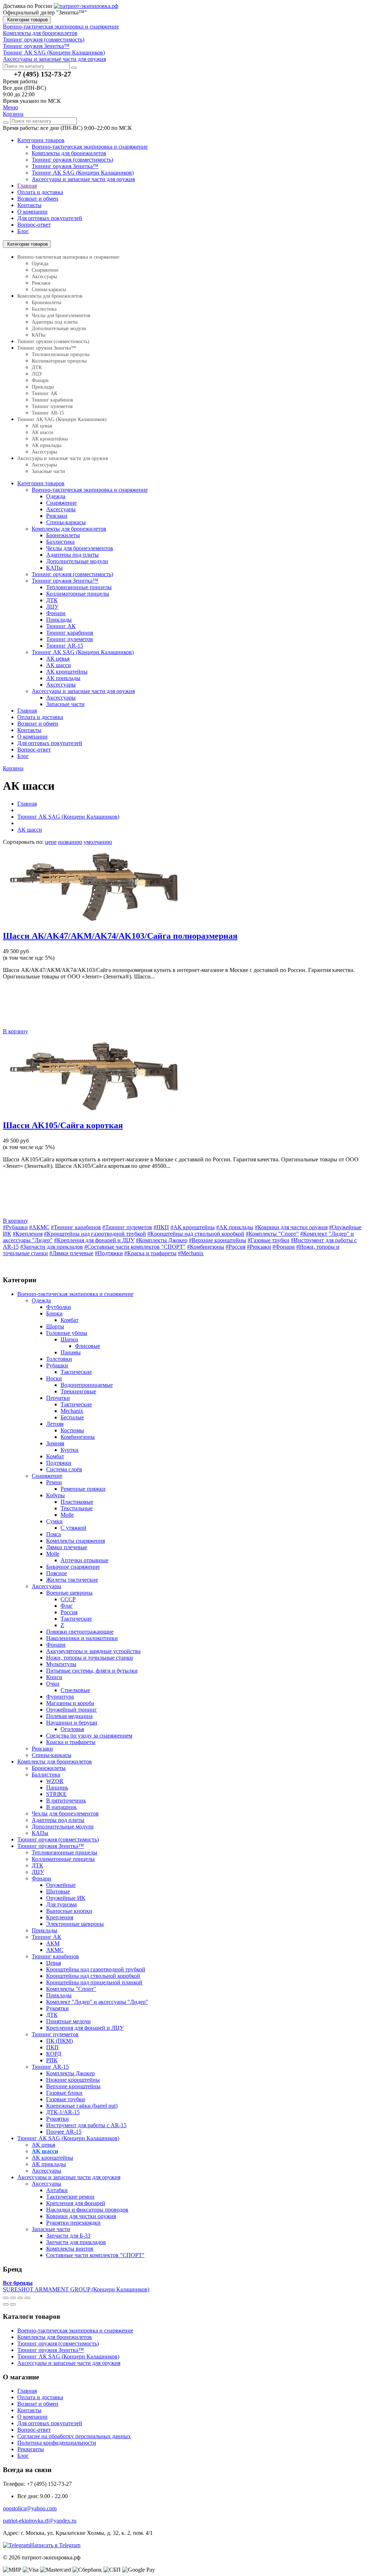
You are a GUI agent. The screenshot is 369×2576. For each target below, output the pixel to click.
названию (70, 842)
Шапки (69, 1339)
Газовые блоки (64, 2093)
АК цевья (42, 426)
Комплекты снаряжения (75, 1541)
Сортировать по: (23, 842)
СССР (68, 1599)
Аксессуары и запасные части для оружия (83, 179)
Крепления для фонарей (76, 2203)
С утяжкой (74, 1528)
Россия (69, 1612)
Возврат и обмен (38, 199)
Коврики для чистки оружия (81, 2216)
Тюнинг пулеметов (52, 406)
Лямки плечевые (67, 1547)
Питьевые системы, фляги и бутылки (92, 1671)
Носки (54, 1378)
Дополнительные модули (59, 328)
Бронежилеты (46, 303)
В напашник (61, 1807)
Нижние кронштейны (73, 2080)
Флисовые (88, 1346)
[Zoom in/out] (27, 2298)
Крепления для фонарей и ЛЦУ (85, 2028)
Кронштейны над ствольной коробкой (93, 1976)
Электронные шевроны (75, 1924)
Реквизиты (31, 2449)
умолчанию (98, 842)
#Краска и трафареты (150, 1253)
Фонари (40, 380)
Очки (53, 1684)
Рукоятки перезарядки (73, 2223)
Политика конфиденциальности (57, 2443)
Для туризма (61, 1904)
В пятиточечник (66, 1800)
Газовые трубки (66, 2099)
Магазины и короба (70, 1703)
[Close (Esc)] (6, 2298)
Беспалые (72, 1417)
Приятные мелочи (68, 2021)
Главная (27, 186)
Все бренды (18, 2283)
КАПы (39, 335)
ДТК (37, 367)
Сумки (54, 1521)
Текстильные (77, 1508)
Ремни (54, 1482)
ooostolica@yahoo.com (30, 2508)
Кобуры (55, 1495)
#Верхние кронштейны (217, 1240)
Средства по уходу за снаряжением (89, 1736)
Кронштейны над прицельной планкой (94, 1982)
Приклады (43, 387)
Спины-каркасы (49, 290)
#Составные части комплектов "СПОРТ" (135, 1247)
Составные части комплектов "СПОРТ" (95, 2255)
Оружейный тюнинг (72, 1710)
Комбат (70, 1320)
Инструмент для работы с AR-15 (86, 2125)
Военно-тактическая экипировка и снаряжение (90, 147)
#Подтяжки (109, 1253)
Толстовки (59, 1359)
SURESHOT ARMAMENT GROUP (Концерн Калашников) (76, 2289)
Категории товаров (27, 20)
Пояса (54, 1534)
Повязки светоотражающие (80, 1632)
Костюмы (72, 1430)
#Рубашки (15, 1227)
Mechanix (72, 1411)
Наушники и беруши (72, 1723)
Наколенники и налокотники (82, 1638)
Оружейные (61, 1885)
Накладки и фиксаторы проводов (87, 2210)
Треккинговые (78, 1391)
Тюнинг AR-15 (48, 413)
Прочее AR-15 (64, 2132)
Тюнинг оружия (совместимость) (72, 160)
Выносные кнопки (69, 1911)
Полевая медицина (69, 1716)
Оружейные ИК (66, 1898)
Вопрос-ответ (34, 225)
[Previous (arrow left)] (6, 2304)
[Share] (13, 2298)
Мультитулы (61, 1664)
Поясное (57, 1573)
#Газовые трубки (268, 1240)
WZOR (55, 1781)
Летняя (55, 1424)
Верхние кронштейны (73, 2086)
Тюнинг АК (45, 393)
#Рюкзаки (259, 1247)
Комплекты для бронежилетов (69, 153)
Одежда (40, 264)
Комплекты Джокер (70, 2073)
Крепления (60, 1917)
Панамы (71, 1352)
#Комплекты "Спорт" (272, 1234)
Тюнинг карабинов (52, 400)
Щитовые (58, 1891)
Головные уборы (67, 1333)
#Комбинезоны (206, 1247)
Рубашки (57, 1365)
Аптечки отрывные (85, 1560)
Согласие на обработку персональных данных (74, 2436)
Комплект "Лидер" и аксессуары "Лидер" (97, 2002)
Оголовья (72, 1729)
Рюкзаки (41, 283)
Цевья (54, 1963)
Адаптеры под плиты (55, 322)
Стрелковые (75, 1690)
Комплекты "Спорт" (71, 1989)
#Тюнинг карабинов (76, 1227)
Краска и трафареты (71, 1742)
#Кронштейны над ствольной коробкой (196, 1234)
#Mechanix (191, 1253)
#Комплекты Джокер (162, 1240)
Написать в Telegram (55, 2545)
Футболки (59, 1307)
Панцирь (57, 1788)
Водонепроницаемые (87, 1385)
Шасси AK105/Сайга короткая (63, 1125)
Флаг (67, 1606)
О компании (32, 212)
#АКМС (39, 1227)
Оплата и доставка (40, 192)
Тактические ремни (70, 2197)
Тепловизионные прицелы (61, 354)
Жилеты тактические (72, 1580)
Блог (23, 231)
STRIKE (56, 1794)
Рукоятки (57, 2008)
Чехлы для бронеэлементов (61, 316)
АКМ (53, 1943)
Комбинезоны (78, 1437)
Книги (54, 1677)
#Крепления (28, 1234)
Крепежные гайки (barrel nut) (82, 2106)
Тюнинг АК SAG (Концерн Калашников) (83, 173)
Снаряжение (45, 270)
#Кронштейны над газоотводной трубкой (95, 1234)
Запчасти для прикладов (76, 2242)
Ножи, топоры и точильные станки (90, 1658)
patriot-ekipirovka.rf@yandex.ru (40, 2521)
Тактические (76, 1372)
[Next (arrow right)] (13, 2304)
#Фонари (284, 1247)
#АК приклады (235, 1227)
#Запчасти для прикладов (52, 1247)
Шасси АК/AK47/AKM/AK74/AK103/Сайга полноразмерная (120, 936)
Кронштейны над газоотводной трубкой (96, 1969)
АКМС (55, 1950)
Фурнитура (60, 1697)
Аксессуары (44, 277)
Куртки (70, 1450)
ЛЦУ (37, 374)
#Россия (235, 1247)
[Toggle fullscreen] (20, 2298)
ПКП (52, 2047)
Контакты (29, 205)
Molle (67, 1515)
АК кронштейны (50, 439)
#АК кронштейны (193, 1227)
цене (51, 842)
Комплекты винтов (70, 2249)
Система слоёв (64, 1469)
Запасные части (48, 471)
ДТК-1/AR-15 (63, 2112)
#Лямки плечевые (71, 1253)
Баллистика (44, 309)
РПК (52, 2060)
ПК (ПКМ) (59, 2041)
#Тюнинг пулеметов (127, 1227)
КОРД (54, 2054)
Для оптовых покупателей (50, 218)
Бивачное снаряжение (73, 1567)
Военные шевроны (69, 1593)
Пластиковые (77, 1502)
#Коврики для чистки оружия (291, 1227)
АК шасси (43, 432)
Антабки (57, 2190)
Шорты (55, 1326)
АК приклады (46, 445)
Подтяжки (59, 1463)
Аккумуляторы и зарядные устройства (93, 1651)
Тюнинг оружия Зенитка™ (65, 166)
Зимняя (55, 1443)
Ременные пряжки (83, 1489)
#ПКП (161, 1227)
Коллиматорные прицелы (59, 361)
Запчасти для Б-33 (68, 2236)
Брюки (54, 1313)
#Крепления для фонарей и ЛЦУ (94, 1240)
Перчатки (58, 1398)
